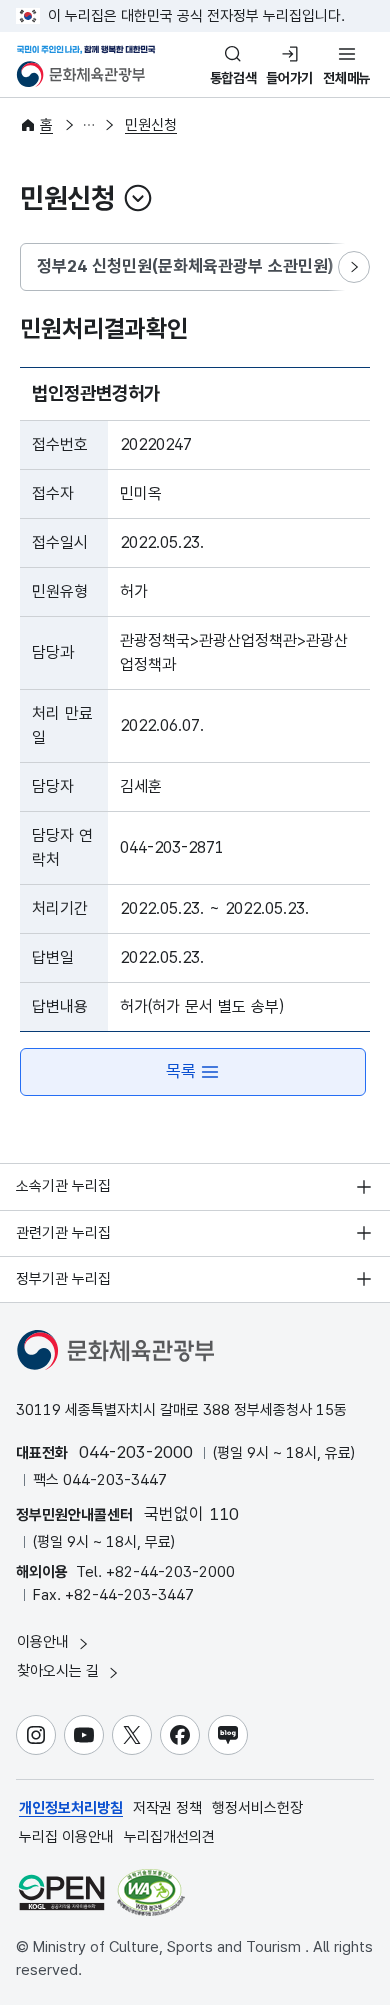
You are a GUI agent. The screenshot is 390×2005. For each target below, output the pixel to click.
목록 (181, 1071)
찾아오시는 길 (60, 1671)
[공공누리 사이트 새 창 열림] (61, 1892)
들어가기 (289, 78)
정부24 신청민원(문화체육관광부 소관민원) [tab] (185, 266)
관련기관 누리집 (63, 1233)
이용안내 (45, 1642)
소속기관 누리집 (63, 1186)
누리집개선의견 (169, 1837)
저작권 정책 (167, 1808)
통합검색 (233, 78)
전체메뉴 (346, 78)
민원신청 (151, 125)
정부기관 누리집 (63, 1279)
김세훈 (141, 786)
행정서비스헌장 (257, 1808)
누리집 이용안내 (66, 1837)
